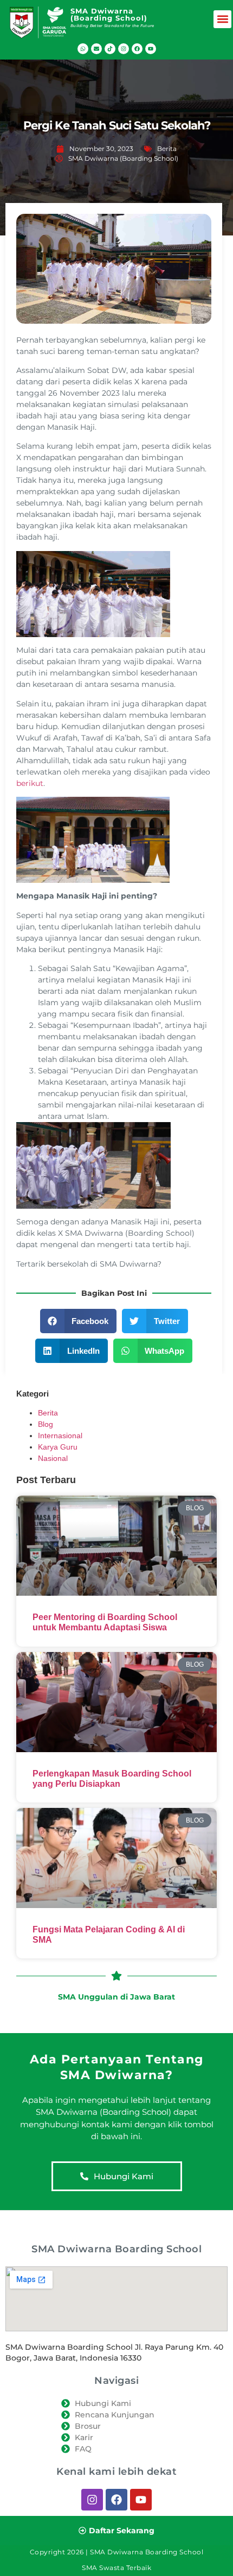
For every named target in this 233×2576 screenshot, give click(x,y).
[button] (222, 19)
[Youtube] (151, 49)
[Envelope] (96, 49)
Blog (46, 1424)
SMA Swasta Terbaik (116, 2568)
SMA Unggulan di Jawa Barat (116, 1997)
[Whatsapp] (83, 49)
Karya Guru (58, 1447)
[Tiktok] (110, 49)
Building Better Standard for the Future (112, 26)
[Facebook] (137, 49)
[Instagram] (124, 49)
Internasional (60, 1436)
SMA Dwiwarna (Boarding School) (109, 14)
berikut (30, 783)
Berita (167, 149)
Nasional (53, 1458)
